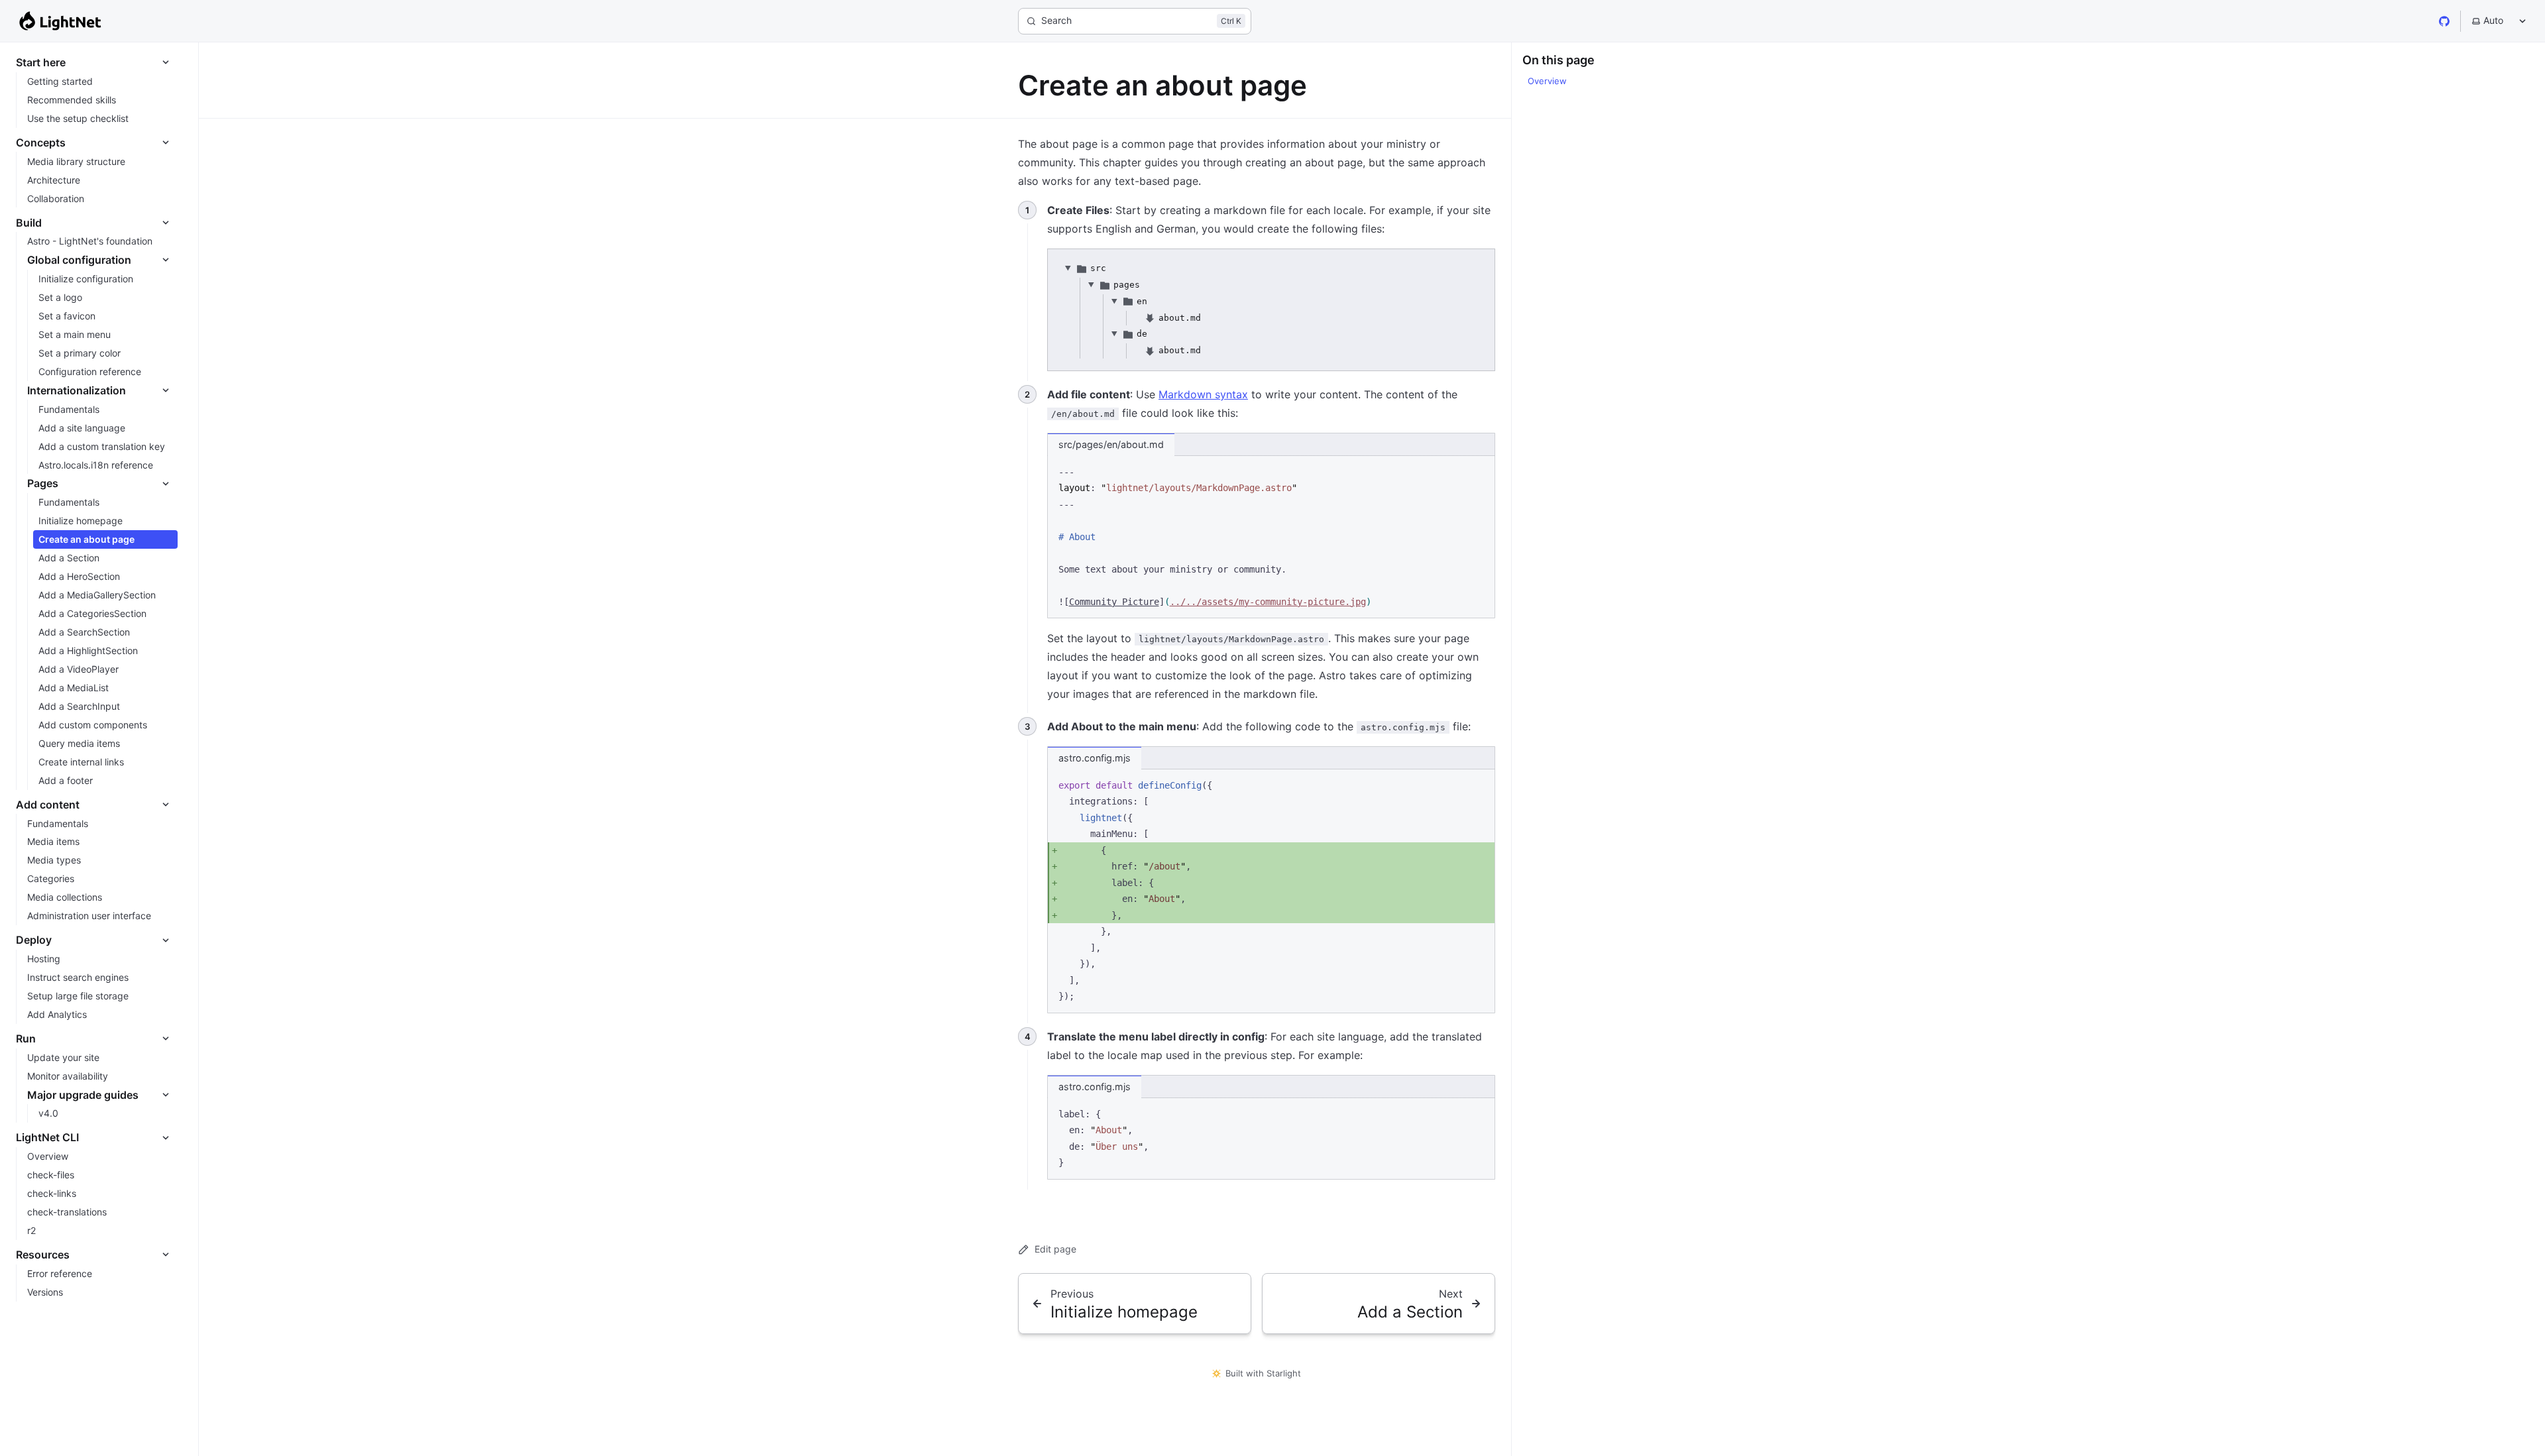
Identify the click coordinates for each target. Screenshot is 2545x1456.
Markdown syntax (1203, 394)
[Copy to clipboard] (1479, 471)
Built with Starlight (1263, 1373)
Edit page (1055, 1249)
